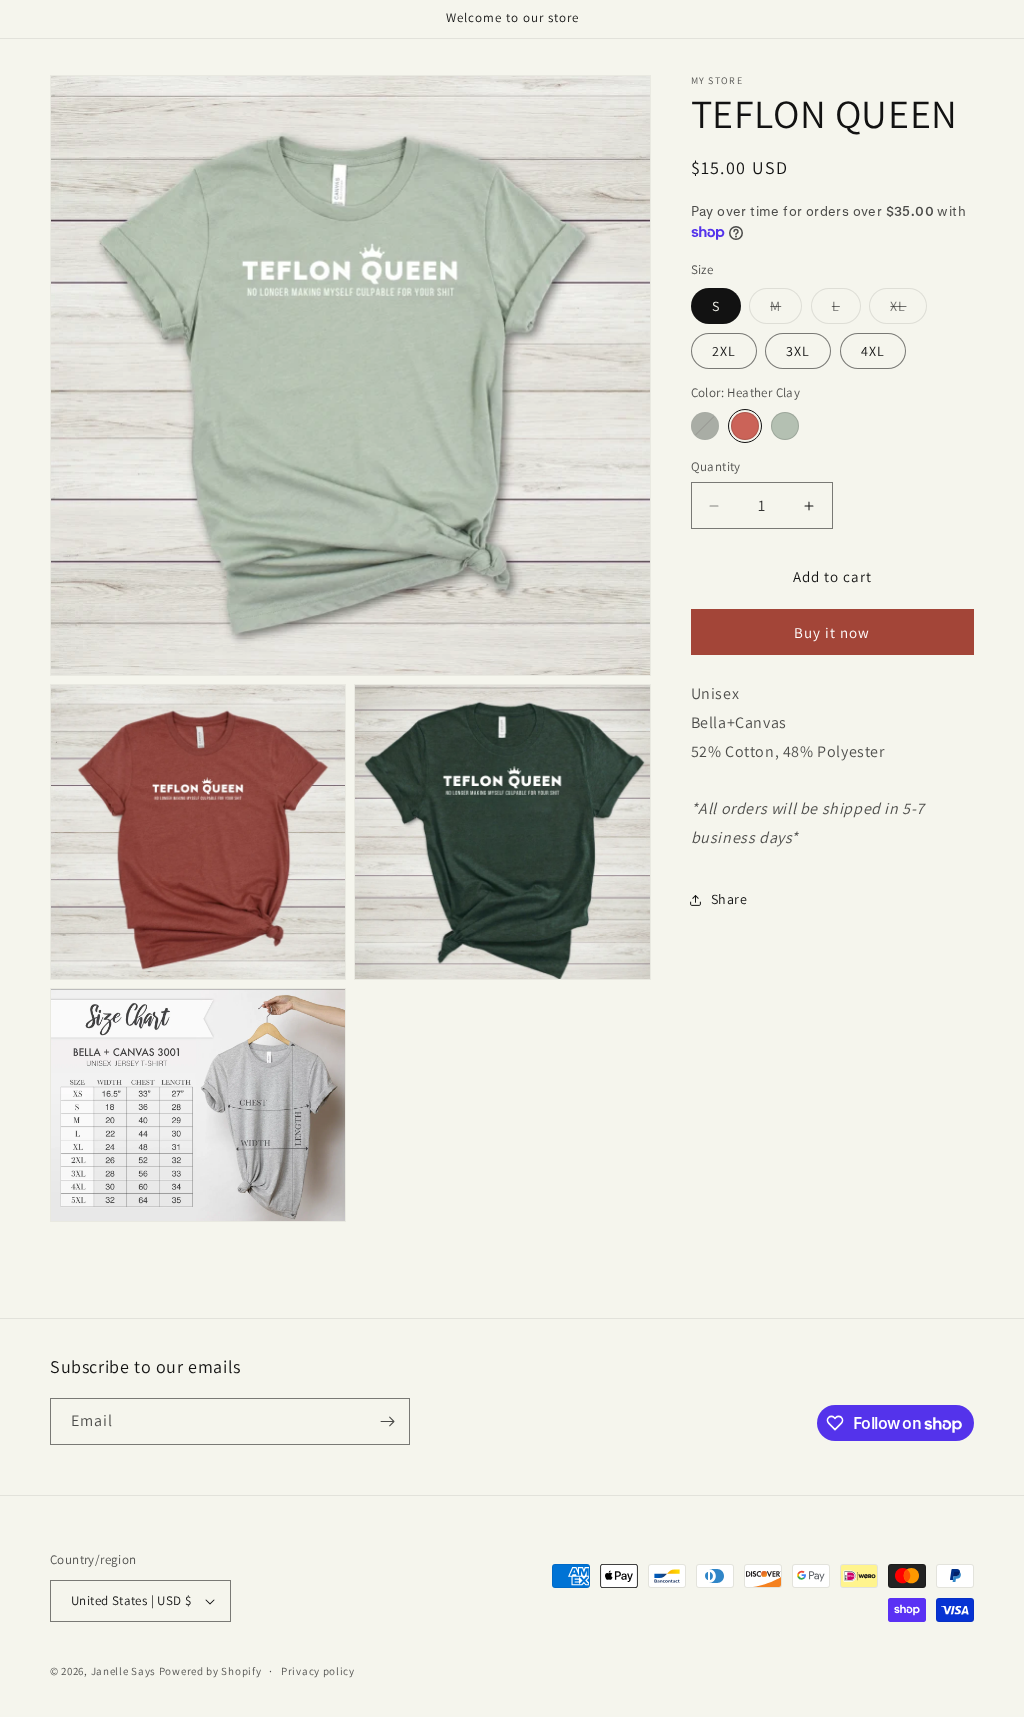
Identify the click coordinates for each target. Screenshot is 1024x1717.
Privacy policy (318, 1671)
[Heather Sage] (785, 426)
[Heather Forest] (705, 426)
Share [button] (729, 899)
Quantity (716, 466)
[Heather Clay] (745, 426)
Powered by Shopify (210, 1671)
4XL (873, 351)
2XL (724, 351)
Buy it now (832, 632)
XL (908, 310)
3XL (798, 351)
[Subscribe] (387, 1421)
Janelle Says (123, 1671)
